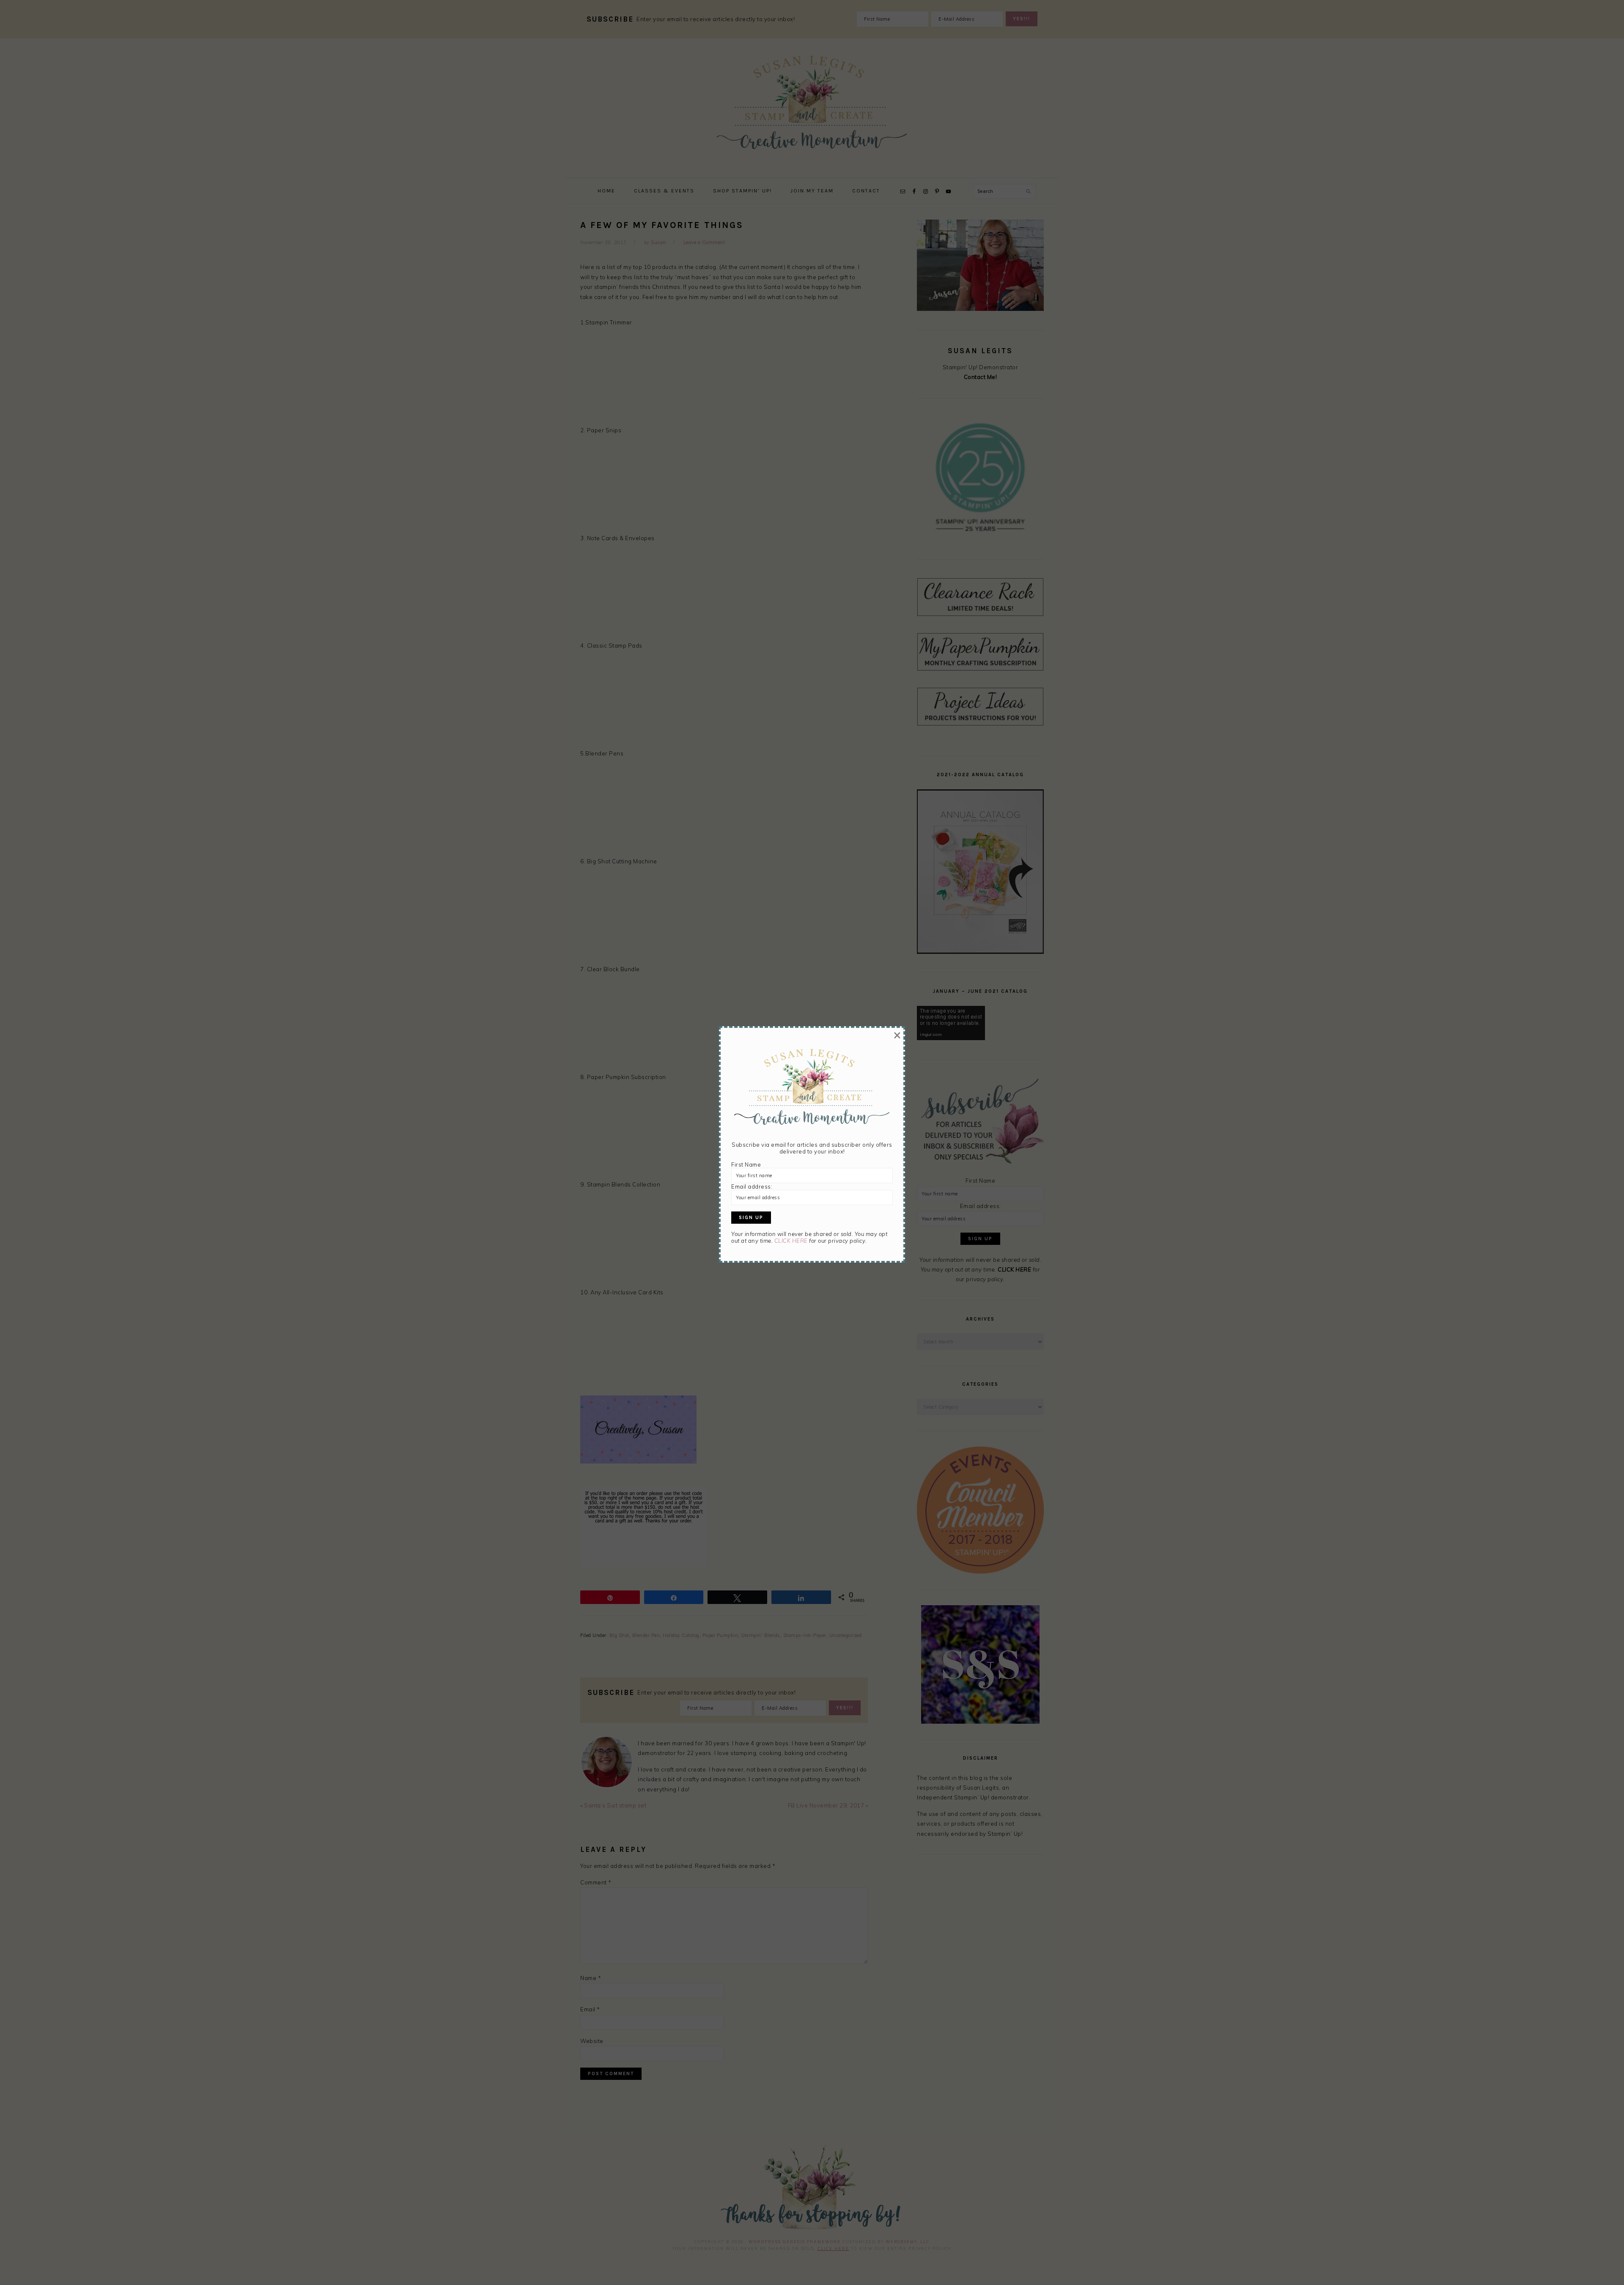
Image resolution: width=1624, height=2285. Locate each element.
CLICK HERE (791, 1241)
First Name (746, 1164)
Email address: (752, 1186)
